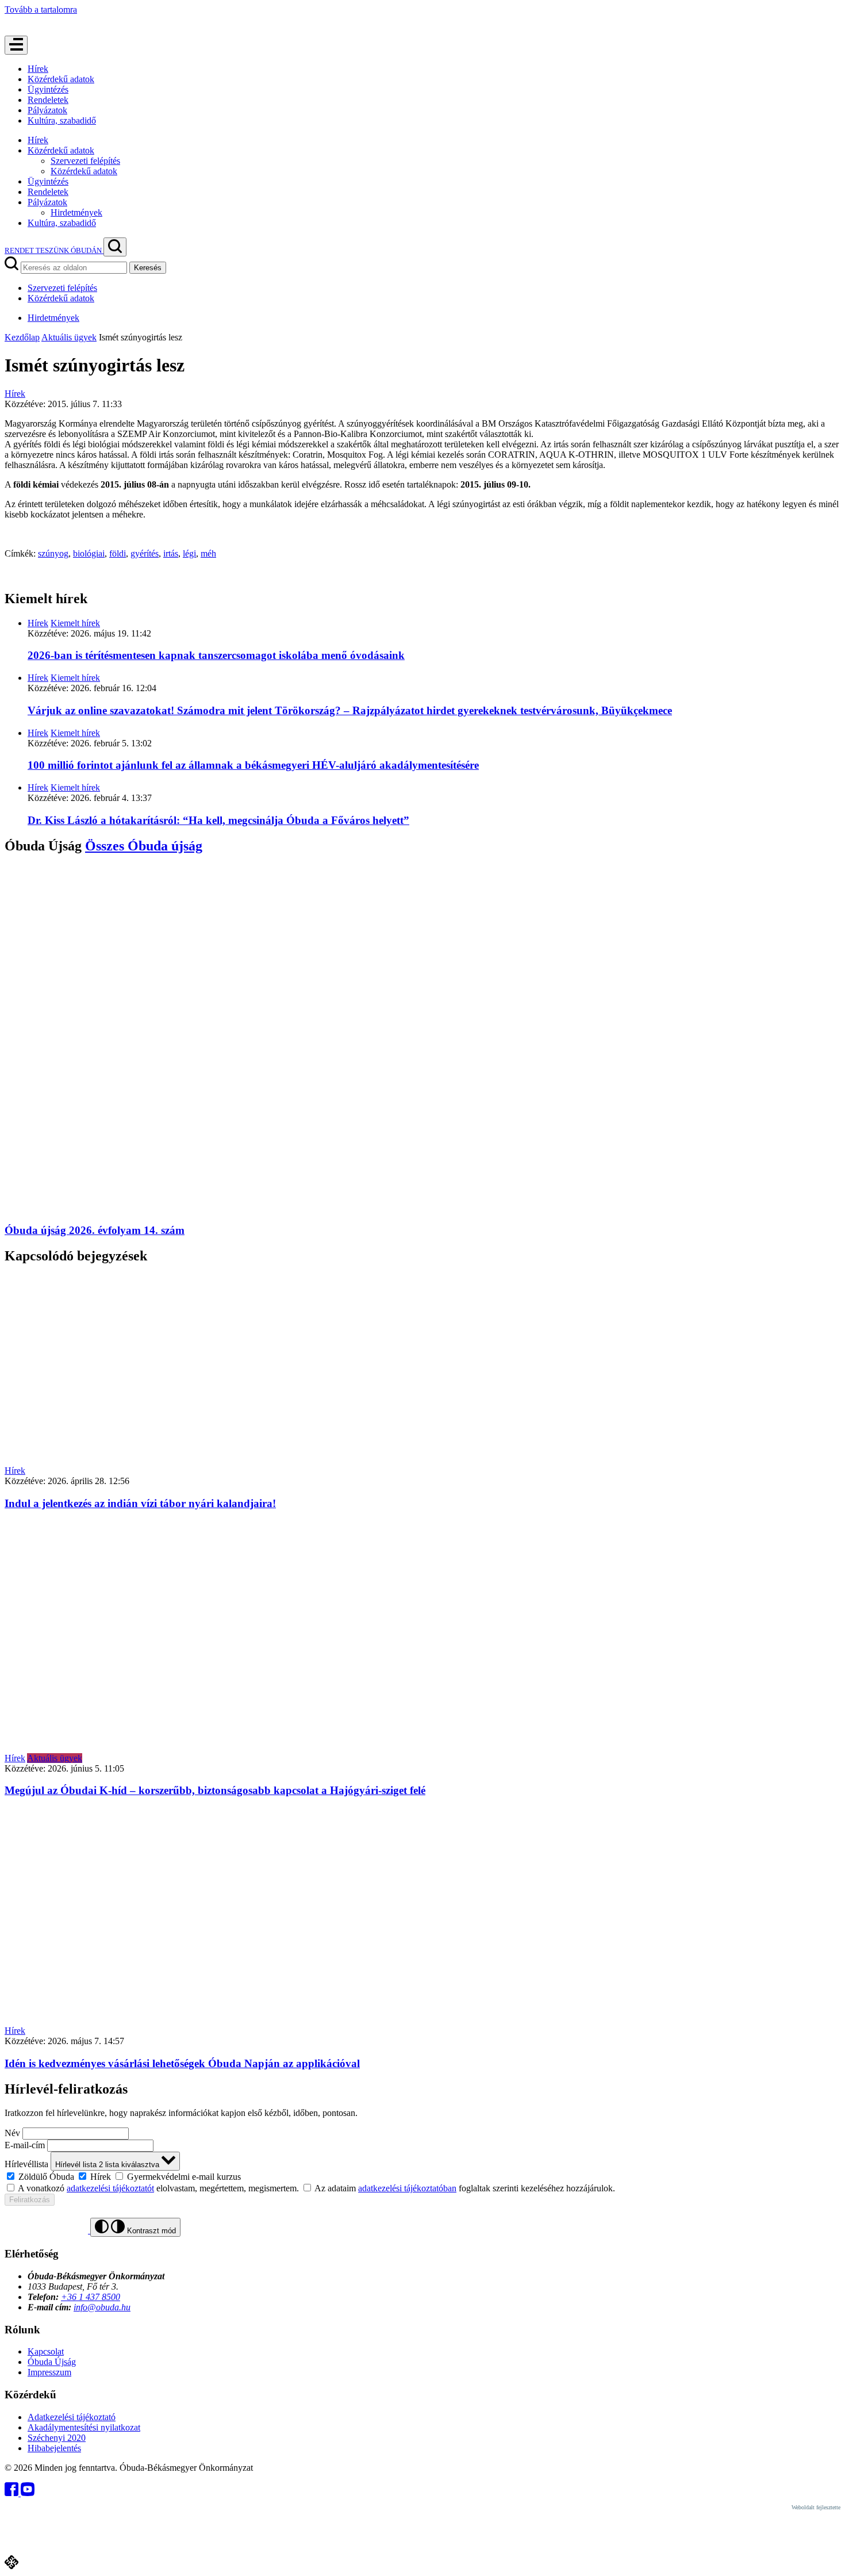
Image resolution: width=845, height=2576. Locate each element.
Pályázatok (47, 110)
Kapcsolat (46, 2351)
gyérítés (145, 553)
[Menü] (16, 45)
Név (12, 2133)
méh (208, 553)
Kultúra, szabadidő (62, 120)
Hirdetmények (76, 212)
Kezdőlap (22, 337)
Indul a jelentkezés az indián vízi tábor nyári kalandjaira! (140, 1503)
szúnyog (53, 553)
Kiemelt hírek (75, 623)
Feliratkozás (30, 2200)
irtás (171, 553)
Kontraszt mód (150, 2231)
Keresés (148, 268)
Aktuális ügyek (69, 337)
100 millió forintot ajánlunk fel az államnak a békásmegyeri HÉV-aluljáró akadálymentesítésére (253, 765)
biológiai (89, 553)
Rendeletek (48, 100)
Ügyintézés (48, 89)
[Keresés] (115, 247)
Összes (144, 846)
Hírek (38, 69)
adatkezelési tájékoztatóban (407, 2188)
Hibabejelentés (54, 2448)
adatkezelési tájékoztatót (110, 2188)
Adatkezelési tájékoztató (72, 2417)
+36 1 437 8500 (91, 2297)
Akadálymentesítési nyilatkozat (84, 2427)
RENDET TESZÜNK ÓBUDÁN (54, 250)
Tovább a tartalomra (41, 9)
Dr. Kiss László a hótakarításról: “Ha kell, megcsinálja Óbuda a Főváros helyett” (218, 820)
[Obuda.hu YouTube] (28, 2493)
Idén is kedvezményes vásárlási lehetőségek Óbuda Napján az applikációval (182, 2063)
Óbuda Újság (52, 2362)
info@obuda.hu (102, 2307)
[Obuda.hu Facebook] (13, 2493)
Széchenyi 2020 (57, 2438)
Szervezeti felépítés (85, 161)
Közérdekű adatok (61, 79)
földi (118, 553)
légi (189, 553)
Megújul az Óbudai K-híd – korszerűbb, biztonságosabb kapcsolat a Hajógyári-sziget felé (215, 1790)
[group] (422, 2176)
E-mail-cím (25, 2145)
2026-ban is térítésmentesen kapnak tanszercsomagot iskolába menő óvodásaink (216, 655)
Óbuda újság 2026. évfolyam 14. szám (95, 1230)
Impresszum (49, 2372)
